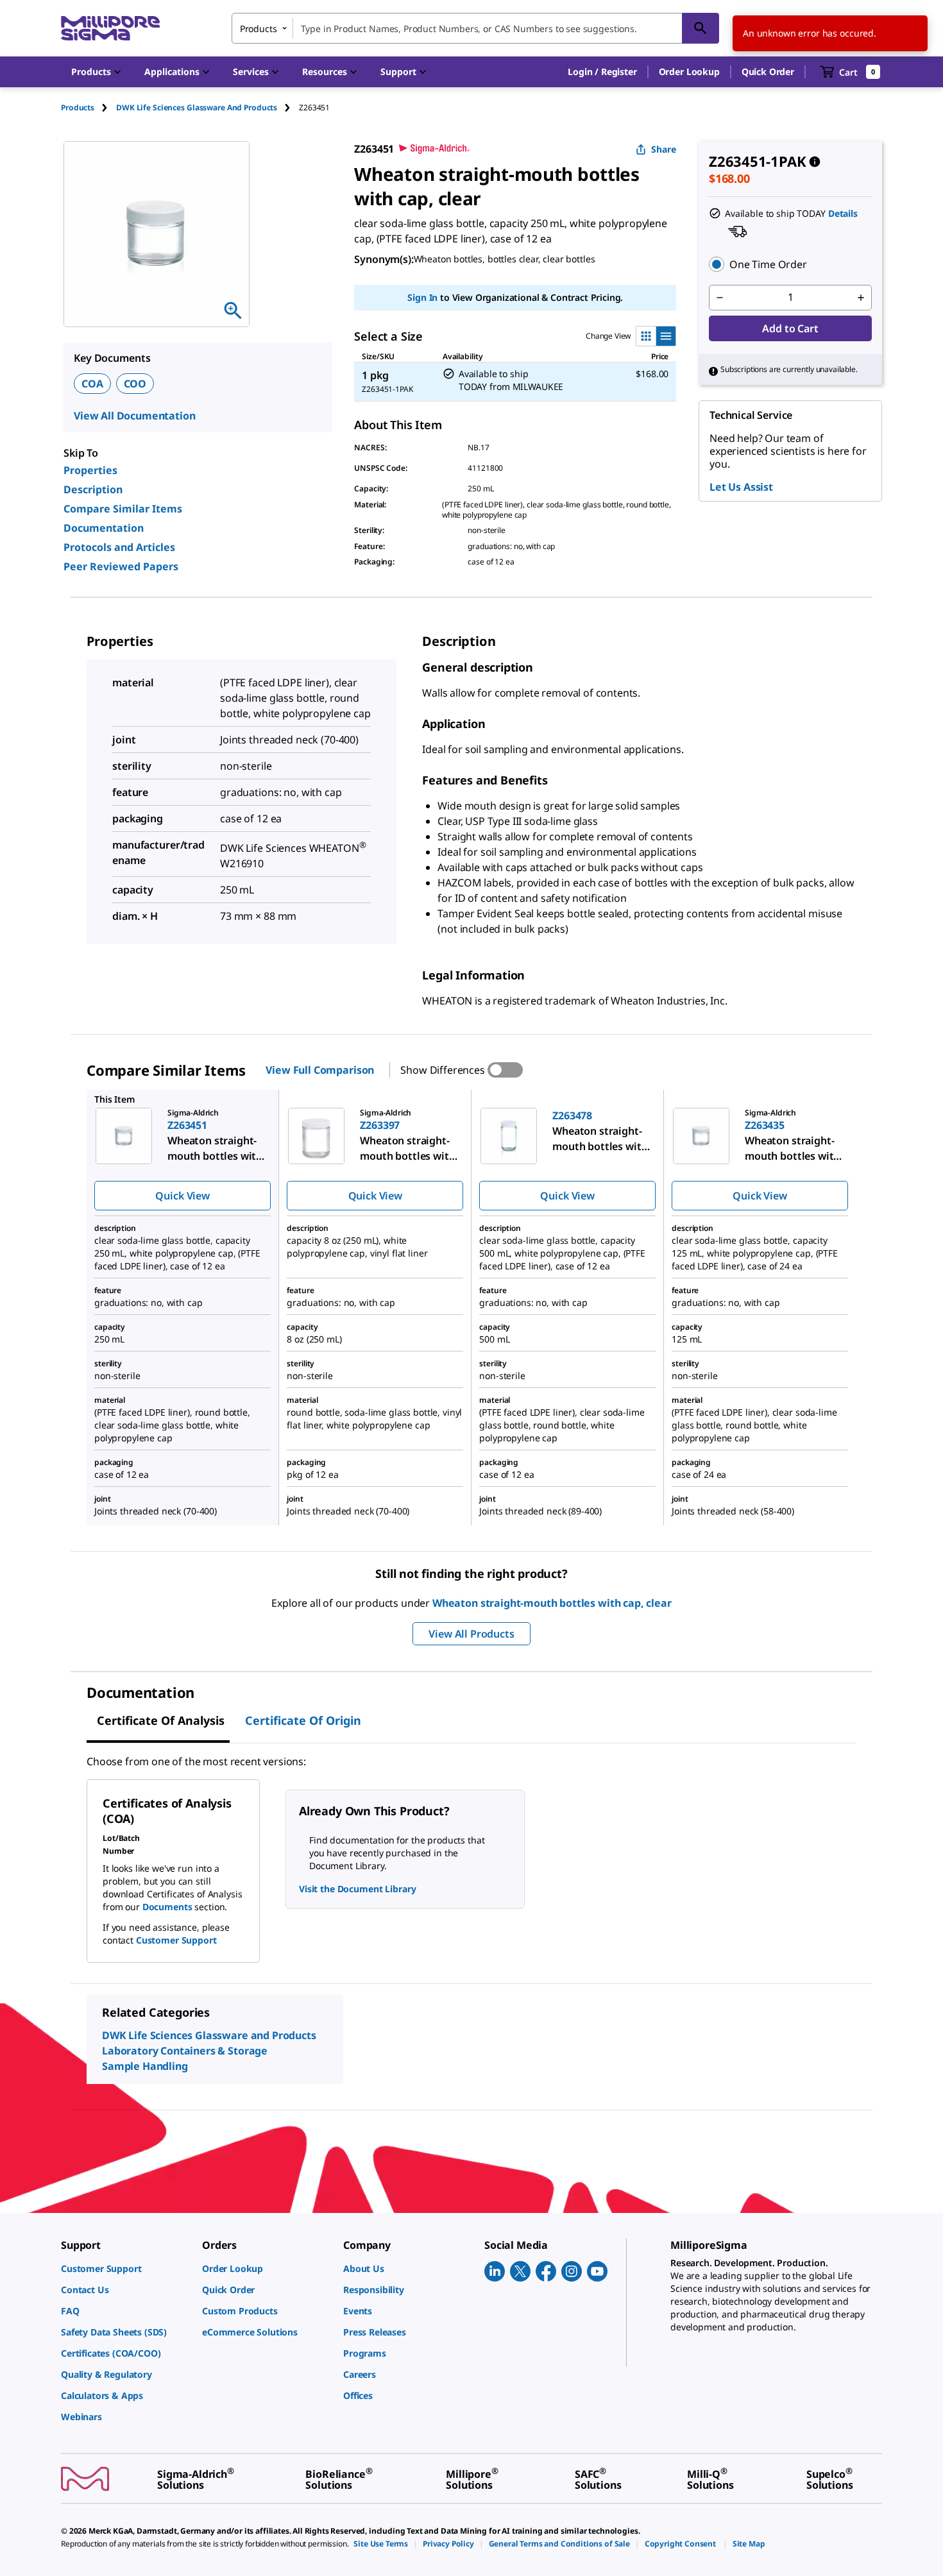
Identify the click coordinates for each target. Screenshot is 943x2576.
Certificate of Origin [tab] (303, 1720)
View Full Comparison (320, 1070)
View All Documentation (134, 416)
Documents (167, 1907)
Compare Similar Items (123, 509)
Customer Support (176, 1940)
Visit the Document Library (357, 1889)
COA (92, 384)
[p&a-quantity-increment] (861, 298)
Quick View (182, 1196)
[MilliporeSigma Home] (110, 29)
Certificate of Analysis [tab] (161, 1720)
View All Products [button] (471, 1634)
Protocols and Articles (119, 547)
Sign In (422, 297)
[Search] (701, 28)
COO (135, 384)
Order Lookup (689, 72)
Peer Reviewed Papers (121, 566)
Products (78, 107)
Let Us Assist (741, 487)
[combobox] (475, 28)
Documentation (104, 528)
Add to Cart (790, 328)
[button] (602, 72)
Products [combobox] (259, 29)
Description (93, 489)
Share (664, 149)
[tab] (89, 107)
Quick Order (768, 72)
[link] (125, 2268)
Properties (90, 470)
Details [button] (843, 213)
